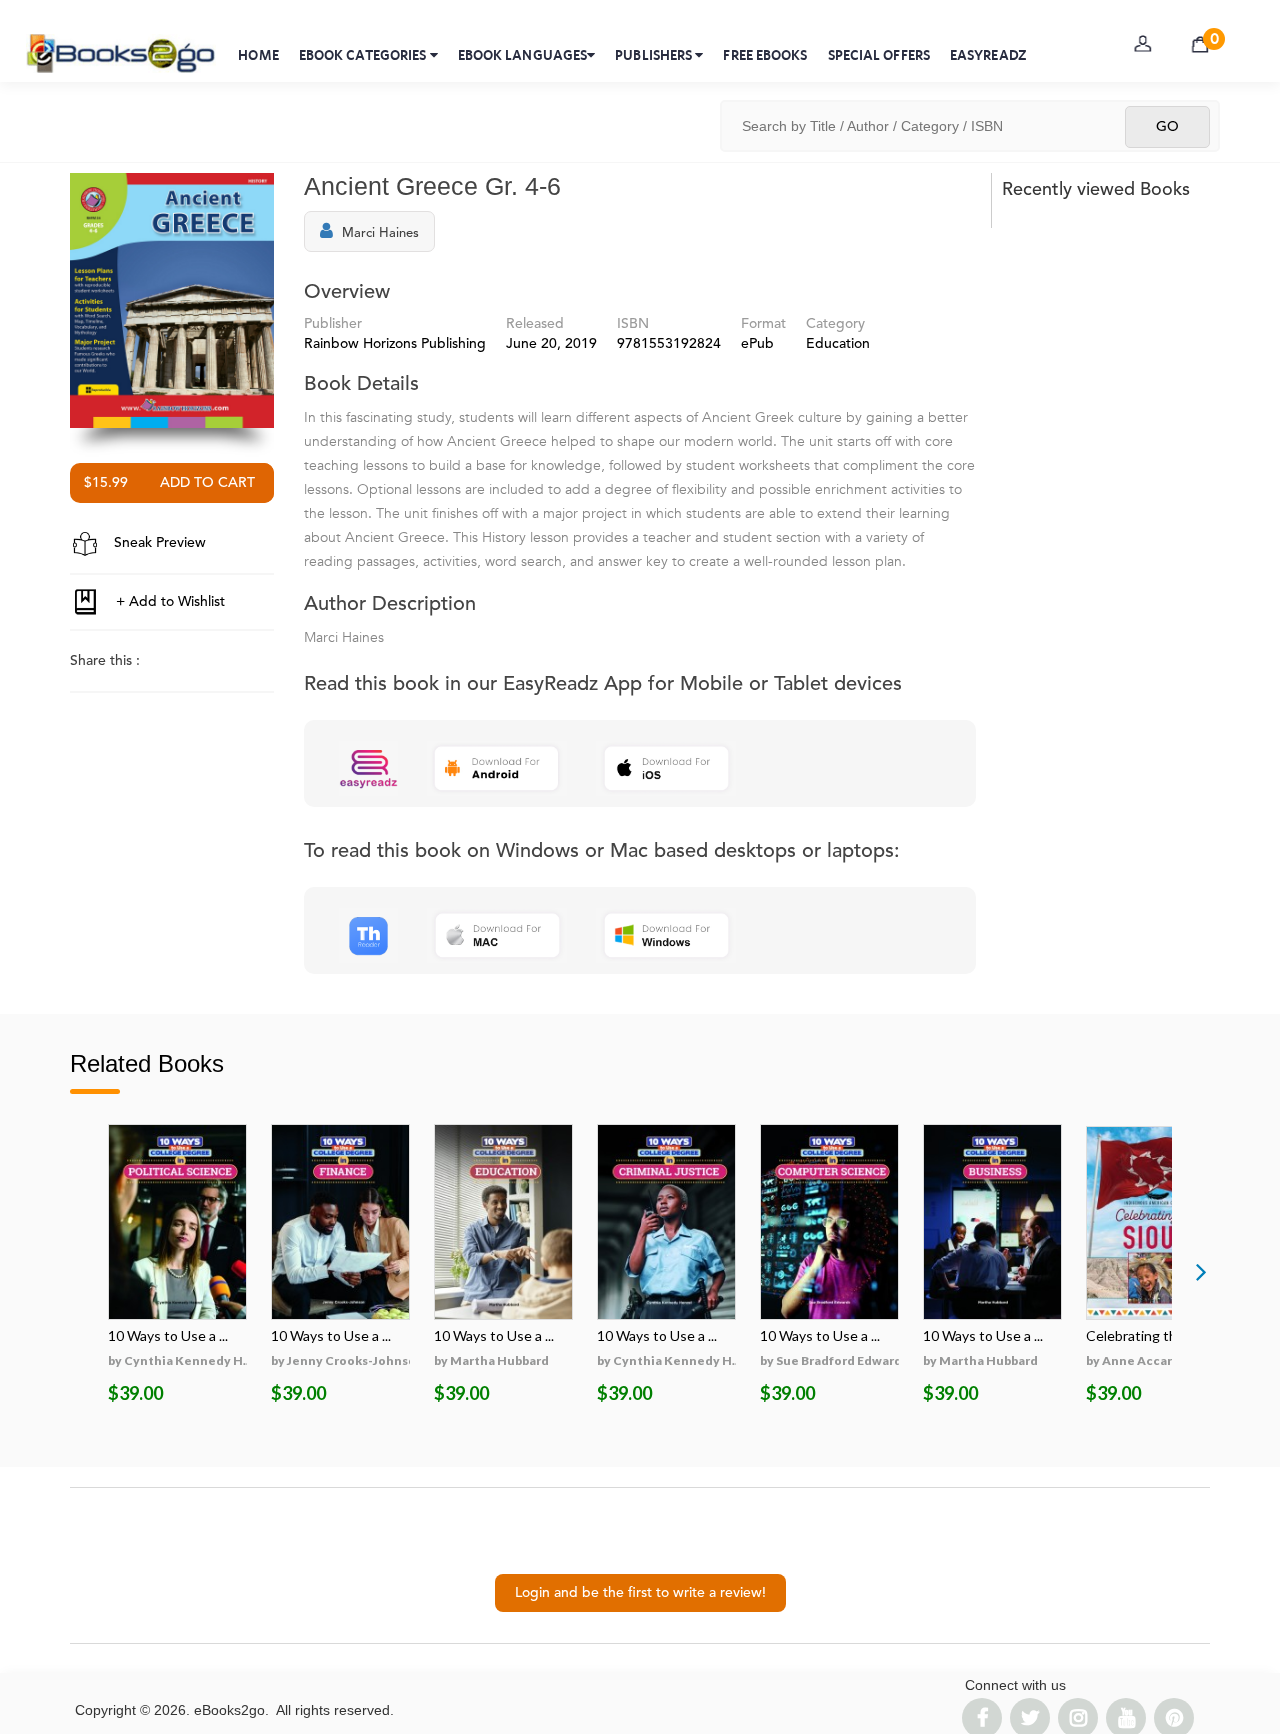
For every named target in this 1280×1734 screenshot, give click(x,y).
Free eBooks (765, 55)
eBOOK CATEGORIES (364, 55)
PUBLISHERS (655, 55)
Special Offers (879, 55)
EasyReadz (988, 55)
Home (258, 55)
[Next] (1201, 1271)
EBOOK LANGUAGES (523, 55)
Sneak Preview (158, 543)
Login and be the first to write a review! (640, 1593)
